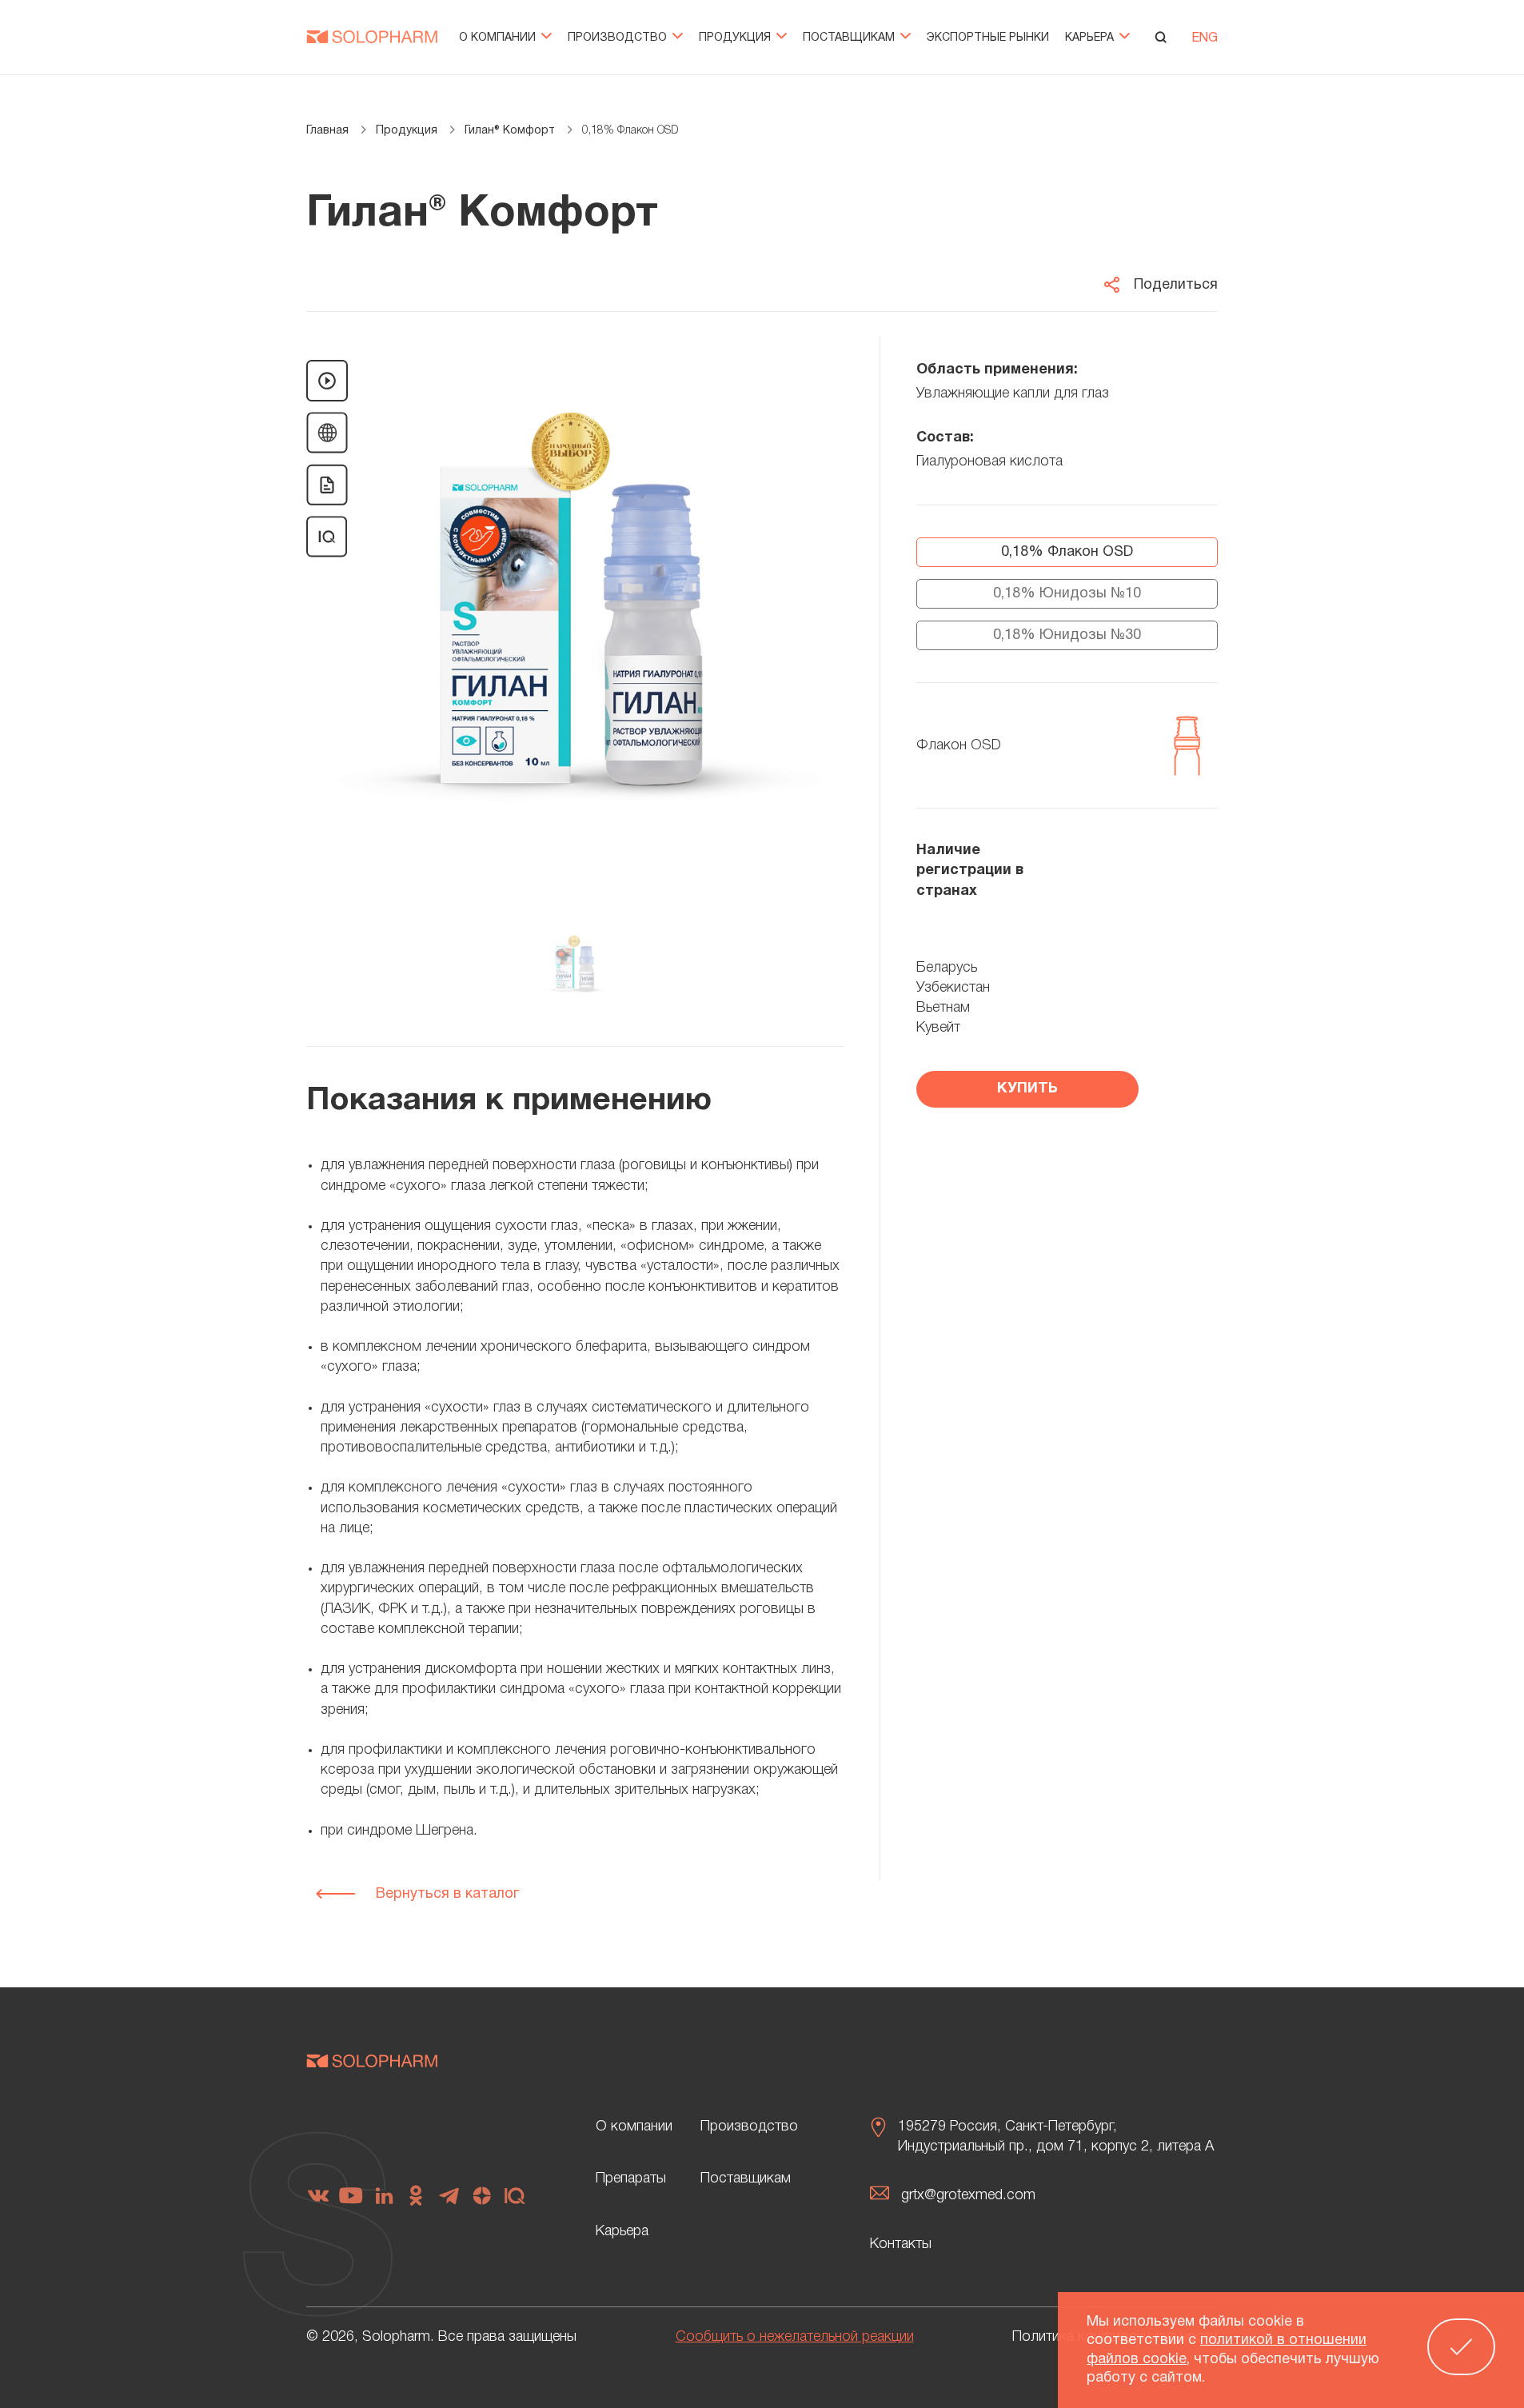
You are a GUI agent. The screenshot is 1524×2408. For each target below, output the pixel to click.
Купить (1027, 1089)
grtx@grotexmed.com (968, 2195)
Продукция (736, 38)
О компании (499, 38)
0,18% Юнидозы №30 (1067, 635)
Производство (619, 38)
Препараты (631, 2178)
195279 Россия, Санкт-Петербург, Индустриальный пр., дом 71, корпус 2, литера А (1056, 2136)
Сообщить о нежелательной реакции (795, 2337)
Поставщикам (850, 38)
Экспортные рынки (988, 38)
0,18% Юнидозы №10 (1067, 594)
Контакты (901, 2244)
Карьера (1091, 38)
